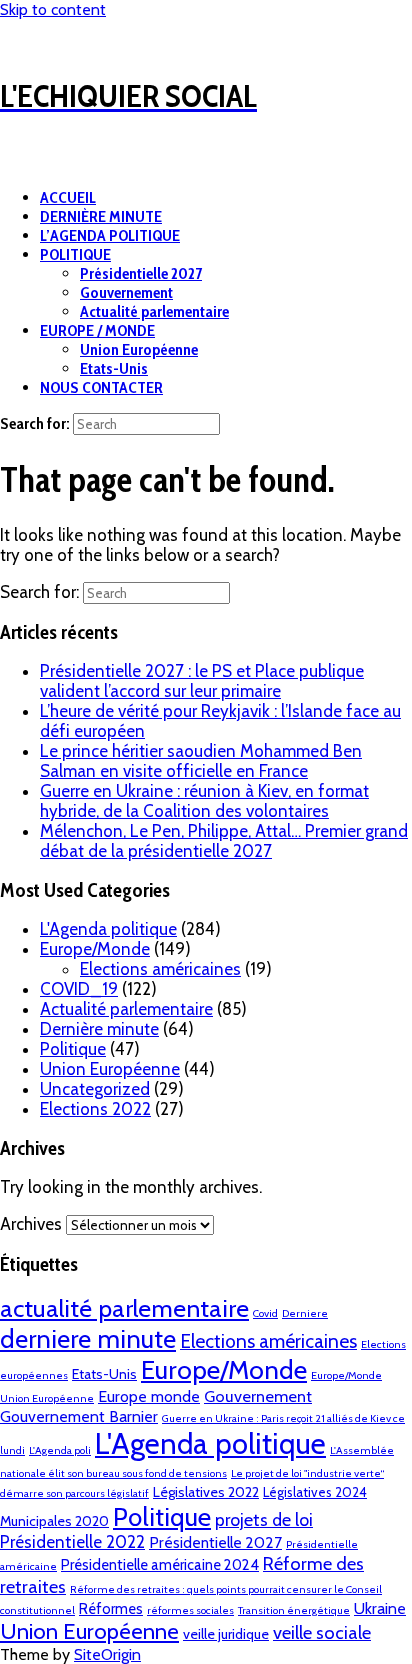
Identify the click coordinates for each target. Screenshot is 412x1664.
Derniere (305, 1313)
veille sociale (322, 1632)
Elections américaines (160, 969)
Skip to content (53, 9)
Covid (265, 1313)
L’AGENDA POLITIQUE (110, 235)
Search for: (35, 423)
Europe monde (149, 1396)
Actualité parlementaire (154, 311)
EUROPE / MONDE (97, 330)
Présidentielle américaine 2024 (160, 1565)
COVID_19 (79, 989)
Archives (31, 1224)
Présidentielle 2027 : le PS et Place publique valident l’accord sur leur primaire (202, 681)
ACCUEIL (68, 197)
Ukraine (380, 1608)
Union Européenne (139, 349)
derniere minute (88, 1338)
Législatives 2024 (315, 1492)
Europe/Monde (95, 949)
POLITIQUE (75, 254)
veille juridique (226, 1634)
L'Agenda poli (60, 1450)
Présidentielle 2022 (72, 1542)
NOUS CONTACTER (101, 387)
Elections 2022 (95, 1109)
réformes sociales (190, 1610)
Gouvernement (126, 292)
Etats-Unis (114, 368)
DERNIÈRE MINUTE (101, 216)
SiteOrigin (107, 1654)
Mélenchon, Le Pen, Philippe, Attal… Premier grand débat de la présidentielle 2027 (224, 841)
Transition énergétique (294, 1610)
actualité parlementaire (124, 1308)
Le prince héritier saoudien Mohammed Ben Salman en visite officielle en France (201, 761)
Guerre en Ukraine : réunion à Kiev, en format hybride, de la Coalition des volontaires (204, 801)
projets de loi (264, 1519)
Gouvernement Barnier (79, 1416)
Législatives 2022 (206, 1492)
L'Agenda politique (108, 929)
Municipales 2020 (54, 1521)
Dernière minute (99, 1029)
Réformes (111, 1609)
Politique (73, 1049)
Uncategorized (95, 1089)
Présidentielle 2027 (141, 273)
